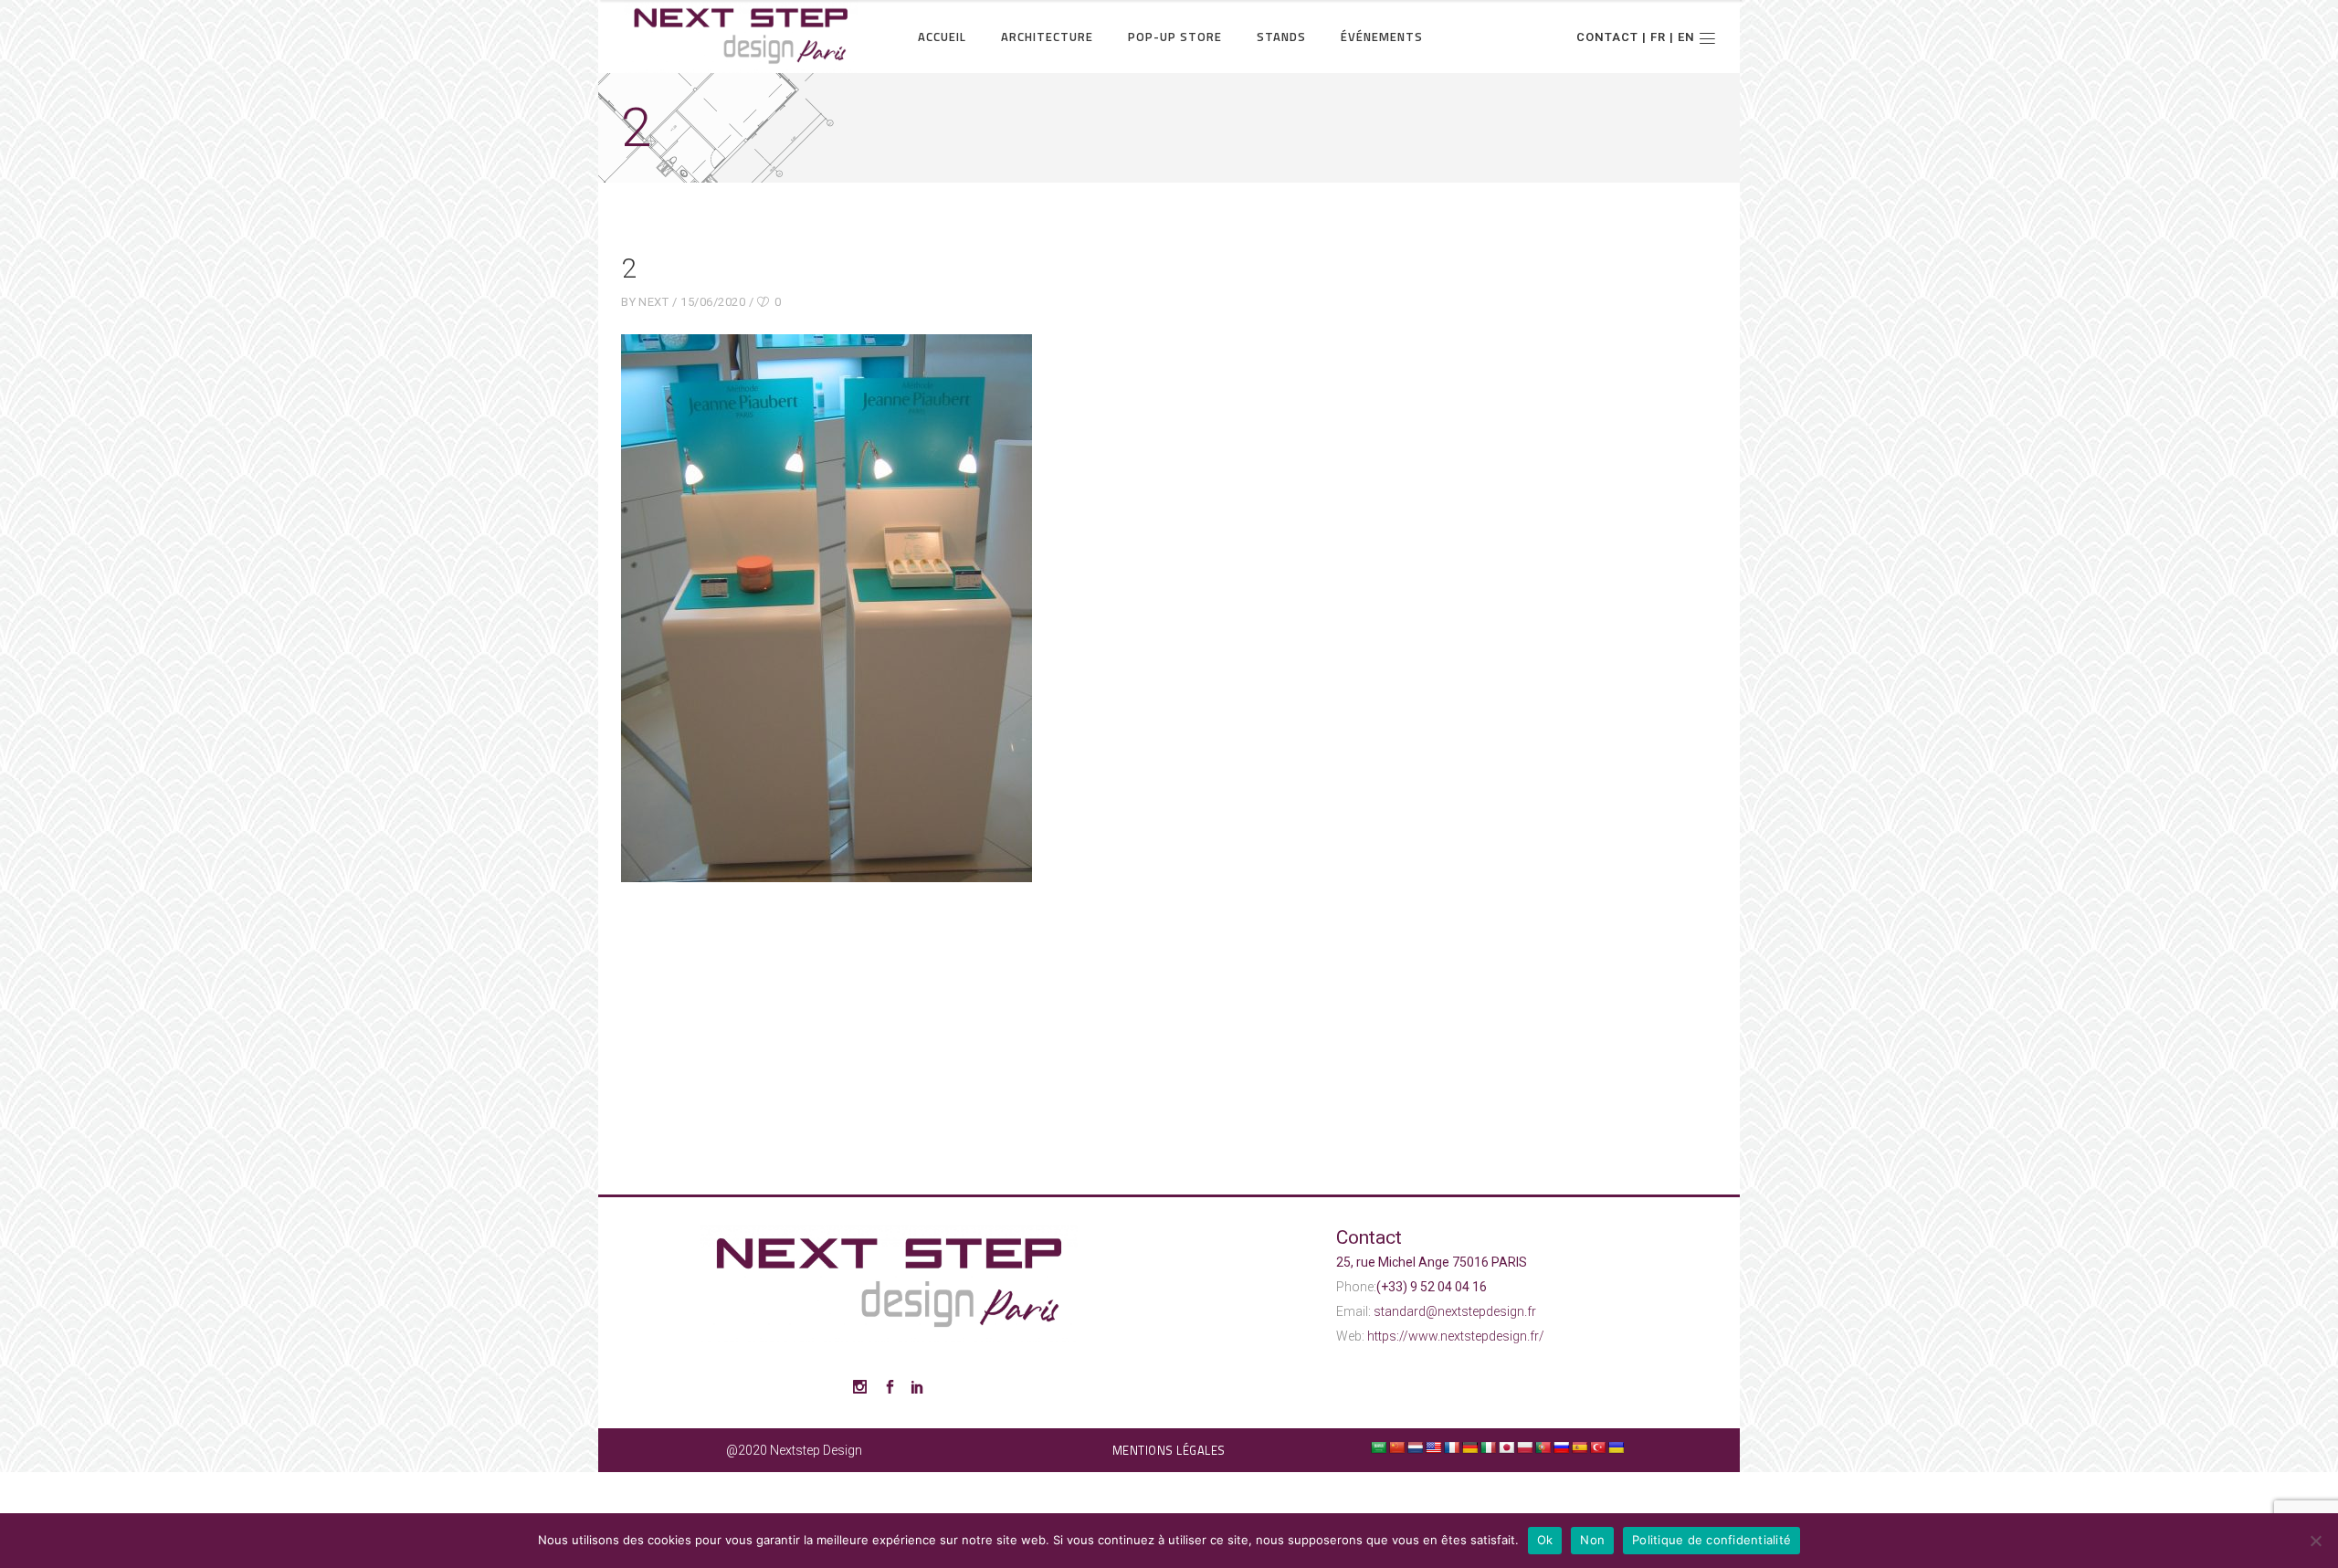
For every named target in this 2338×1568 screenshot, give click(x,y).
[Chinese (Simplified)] (1396, 1447)
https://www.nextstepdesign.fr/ (1456, 1336)
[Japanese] (1506, 1447)
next (653, 302)
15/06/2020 (713, 302)
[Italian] (1488, 1447)
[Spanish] (1579, 1447)
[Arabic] (1378, 1447)
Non (1592, 1540)
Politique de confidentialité (1711, 1540)
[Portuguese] (1543, 1447)
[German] (1469, 1447)
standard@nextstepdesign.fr (1455, 1311)
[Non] (2315, 1541)
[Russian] (1561, 1447)
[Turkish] (1597, 1447)
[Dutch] (1415, 1447)
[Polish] (1524, 1447)
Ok (1545, 1540)
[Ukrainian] (1616, 1447)
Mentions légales (1169, 1450)
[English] (1433, 1447)
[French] (1451, 1447)
